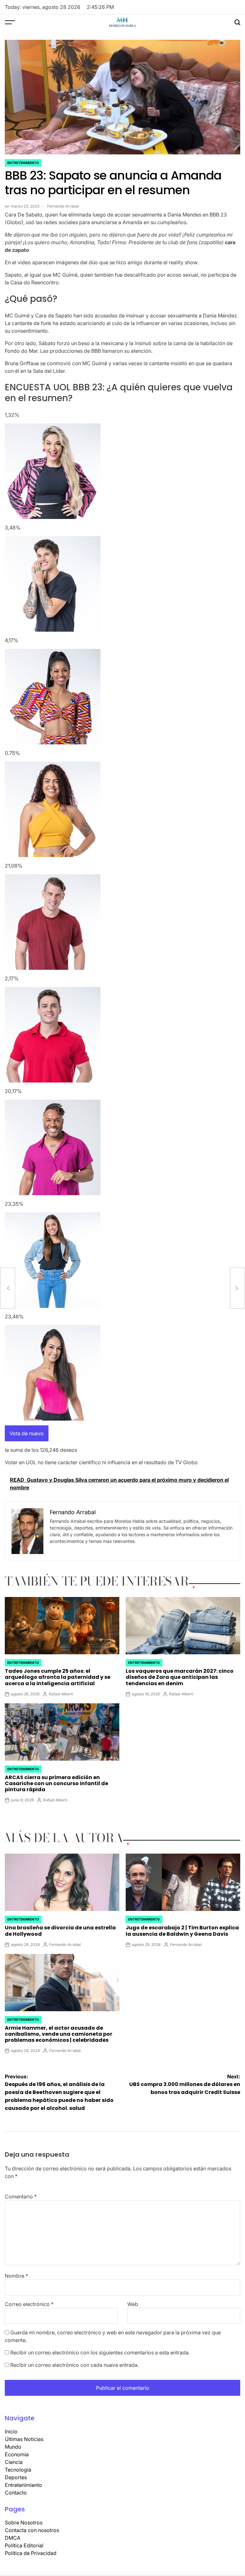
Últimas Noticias (24, 2439)
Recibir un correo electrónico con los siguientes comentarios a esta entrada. (100, 2352)
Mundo (13, 2447)
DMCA (13, 2538)
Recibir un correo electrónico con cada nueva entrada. (74, 2365)
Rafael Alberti (61, 1694)
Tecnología (18, 2470)
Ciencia (14, 2462)
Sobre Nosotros (24, 2523)
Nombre (16, 2276)
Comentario (21, 2196)
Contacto (16, 2493)
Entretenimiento (23, 163)
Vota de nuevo (27, 1433)
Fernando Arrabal (63, 206)
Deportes (16, 2477)
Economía (17, 2454)
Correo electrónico (29, 2304)
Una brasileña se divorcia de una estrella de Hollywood (60, 1931)
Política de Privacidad (31, 2553)
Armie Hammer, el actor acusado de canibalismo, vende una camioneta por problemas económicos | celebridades (59, 2034)
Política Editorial (24, 2545)
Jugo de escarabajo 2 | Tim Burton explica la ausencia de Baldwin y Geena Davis (182, 1931)
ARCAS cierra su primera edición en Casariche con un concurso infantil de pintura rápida (56, 1783)
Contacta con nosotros (32, 2530)
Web (133, 2304)
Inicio (11, 2431)
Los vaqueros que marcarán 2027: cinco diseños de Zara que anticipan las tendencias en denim (180, 1677)
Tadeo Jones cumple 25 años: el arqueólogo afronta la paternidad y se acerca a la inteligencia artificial (58, 1677)
